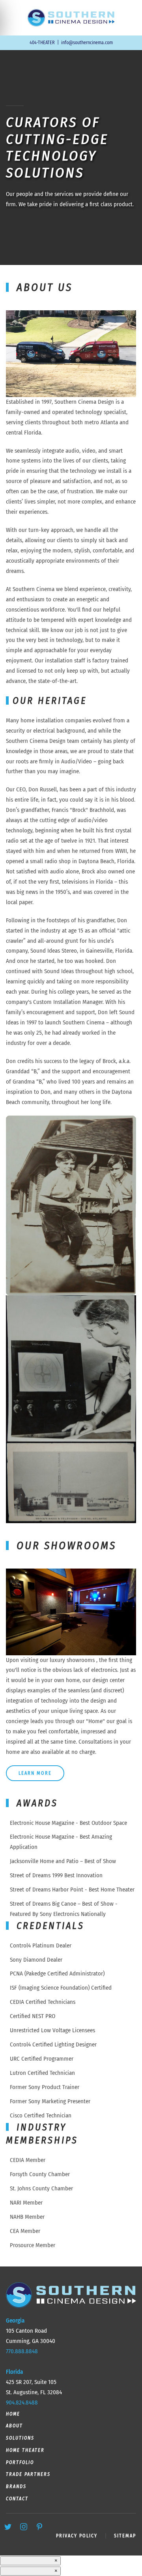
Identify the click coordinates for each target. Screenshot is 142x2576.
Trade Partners (28, 2474)
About (14, 2426)
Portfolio (20, 2462)
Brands (16, 2486)
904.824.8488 (22, 2403)
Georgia (15, 2320)
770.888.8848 (22, 2351)
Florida (14, 2372)
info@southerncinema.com (87, 43)
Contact (17, 2499)
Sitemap (125, 2536)
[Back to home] (71, 18)
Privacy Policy (77, 2536)
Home (13, 2414)
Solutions (20, 2438)
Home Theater (25, 2450)
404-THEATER (42, 43)
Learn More (35, 1773)
